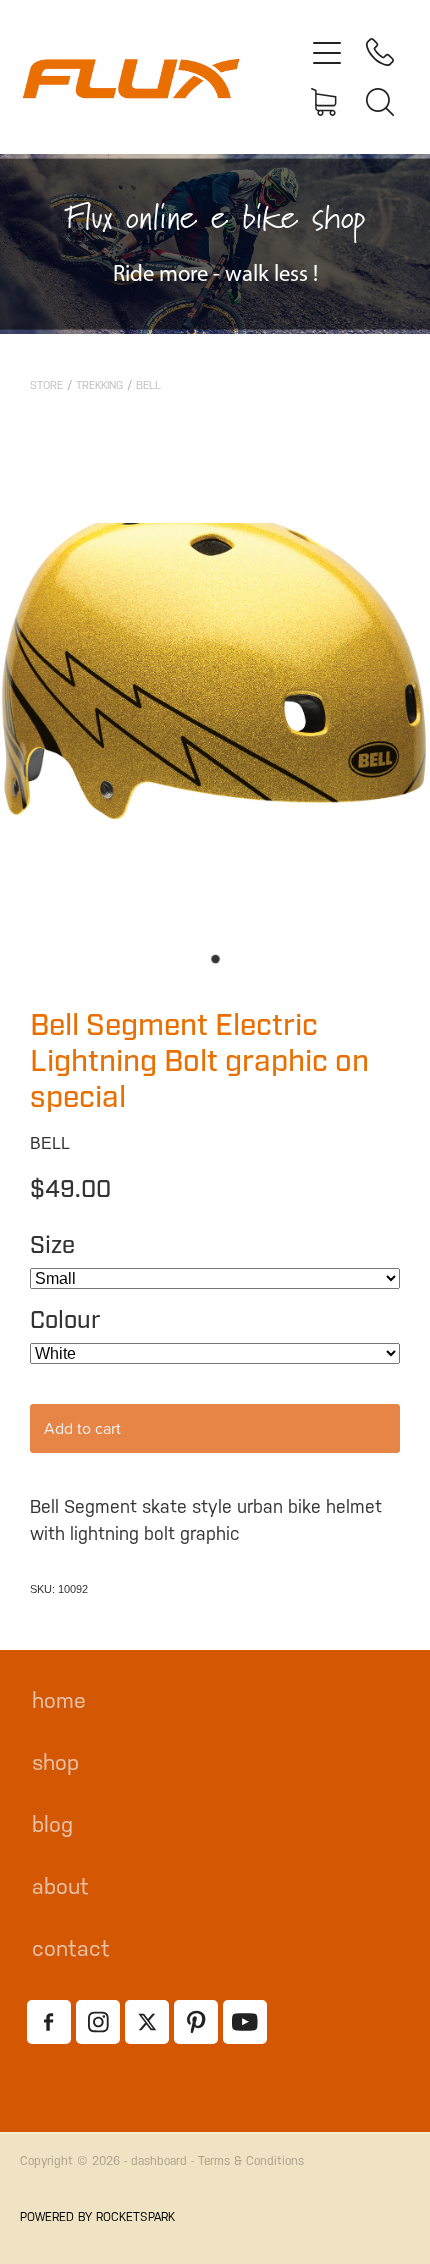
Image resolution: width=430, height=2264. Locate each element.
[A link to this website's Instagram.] (98, 2022)
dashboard (159, 2161)
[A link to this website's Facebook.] (49, 2022)
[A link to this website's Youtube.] (245, 2022)
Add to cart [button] (82, 1428)
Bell (148, 385)
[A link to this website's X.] (147, 2022)
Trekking (99, 385)
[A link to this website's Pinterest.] (196, 2022)
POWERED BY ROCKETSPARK (97, 2217)
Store (46, 385)
